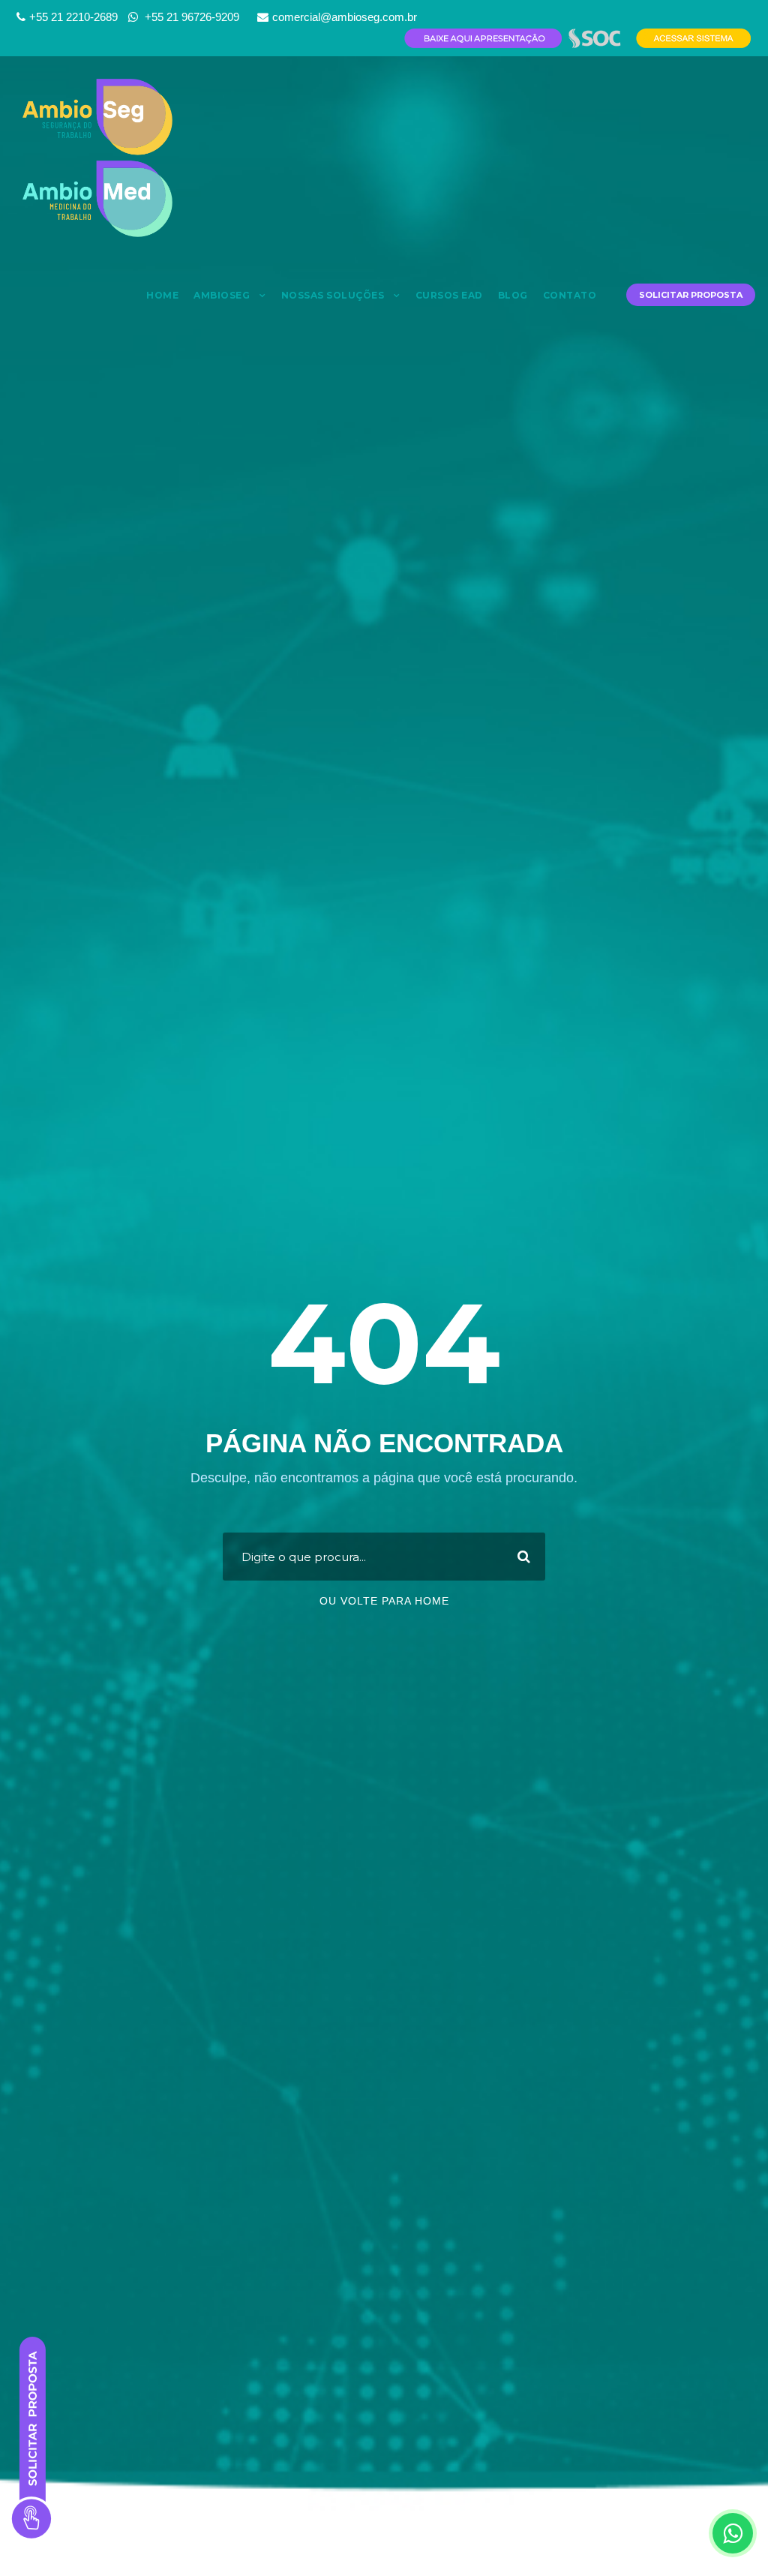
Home (162, 295)
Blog (513, 295)
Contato (570, 295)
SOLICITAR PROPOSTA (691, 295)
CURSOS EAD (449, 295)
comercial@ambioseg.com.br (345, 17)
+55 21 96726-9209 (190, 17)
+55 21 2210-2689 (73, 17)
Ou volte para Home (384, 1601)
